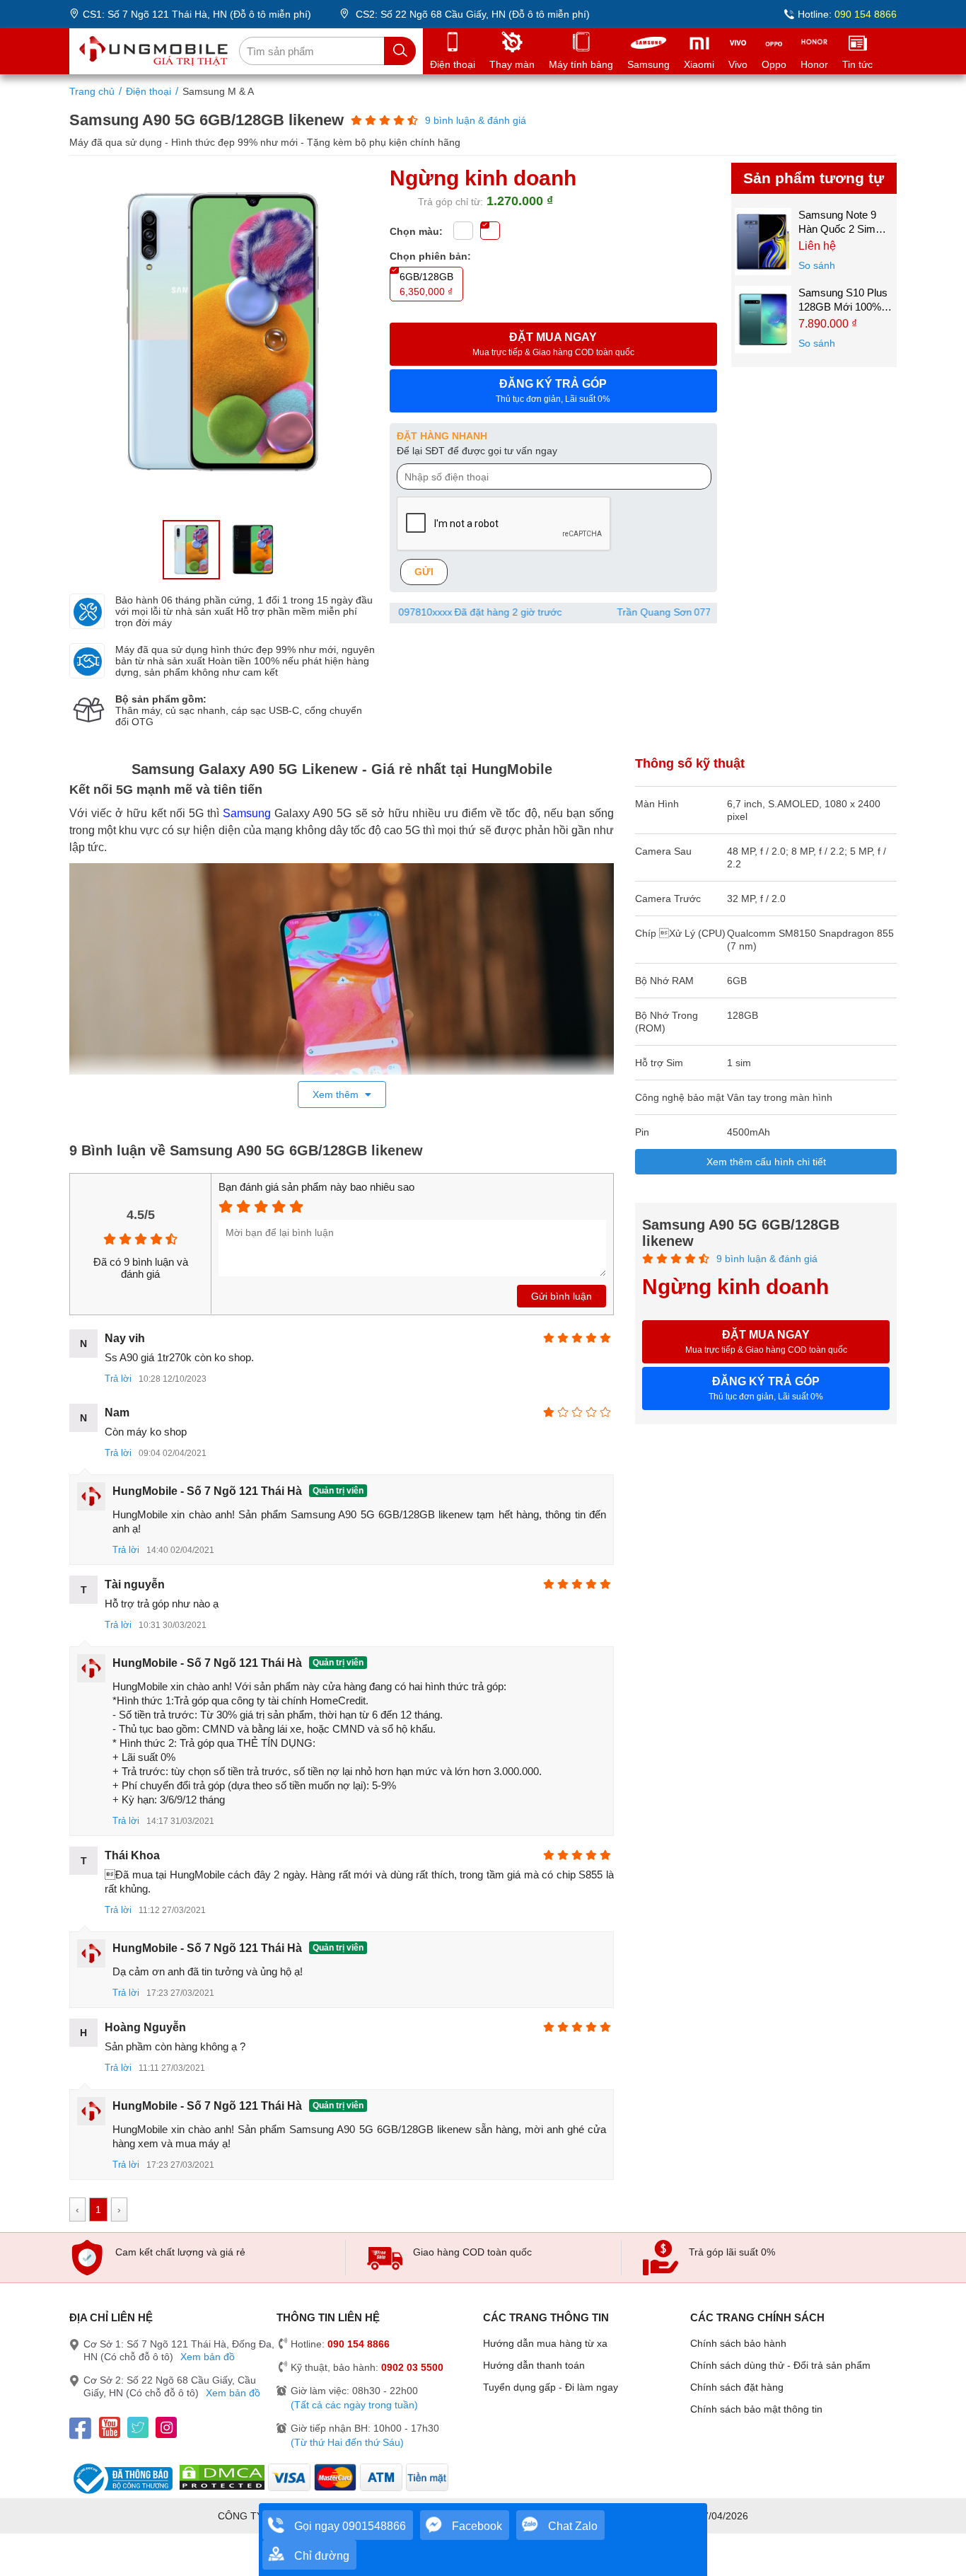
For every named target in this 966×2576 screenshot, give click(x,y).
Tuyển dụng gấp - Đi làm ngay (551, 2387)
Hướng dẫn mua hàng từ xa (545, 2343)
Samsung (247, 813)
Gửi (424, 572)
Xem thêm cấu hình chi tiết (766, 1162)
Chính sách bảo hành (738, 2343)
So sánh (817, 265)
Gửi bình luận (561, 1296)
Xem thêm (337, 1094)
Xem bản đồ (208, 2357)
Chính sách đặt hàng (737, 2387)
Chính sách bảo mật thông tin (756, 2409)
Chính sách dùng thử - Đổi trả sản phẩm (780, 2365)
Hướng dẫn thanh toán (534, 2365)
